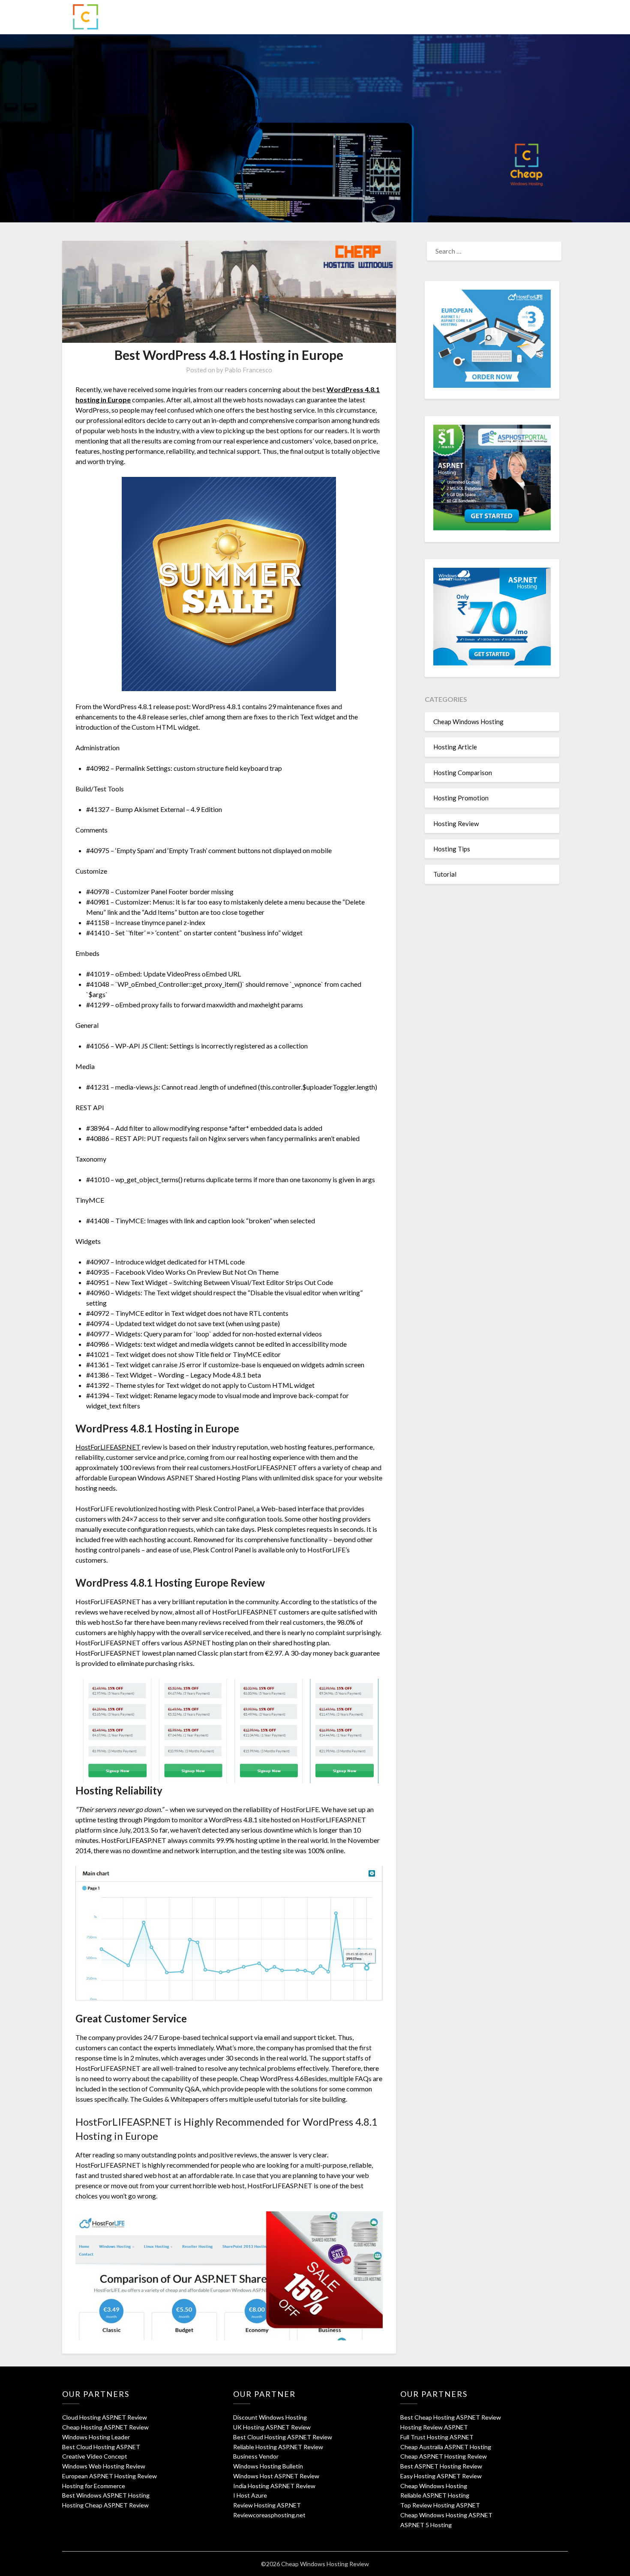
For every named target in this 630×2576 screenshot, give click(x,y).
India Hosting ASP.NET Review (274, 2486)
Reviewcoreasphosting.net (269, 2515)
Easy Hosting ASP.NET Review (441, 2476)
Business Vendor (256, 2456)
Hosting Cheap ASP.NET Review (105, 2505)
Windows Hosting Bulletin (268, 2466)
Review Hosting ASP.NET (267, 2505)
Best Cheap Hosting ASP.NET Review (451, 2417)
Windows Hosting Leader (96, 2437)
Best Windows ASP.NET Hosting (106, 2495)
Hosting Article (455, 747)
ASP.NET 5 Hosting (426, 2525)
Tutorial (445, 874)
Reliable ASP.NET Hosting (435, 2495)
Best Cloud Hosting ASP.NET (101, 2447)
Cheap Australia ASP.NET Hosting (446, 2447)
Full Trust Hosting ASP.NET (437, 2437)
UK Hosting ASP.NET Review (272, 2427)
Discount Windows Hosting (270, 2417)
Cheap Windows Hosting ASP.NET (446, 2515)
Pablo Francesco (248, 370)
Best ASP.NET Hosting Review (441, 2466)
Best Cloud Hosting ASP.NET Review (283, 2437)
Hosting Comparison (463, 773)
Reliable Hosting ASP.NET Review (278, 2447)
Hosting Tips (452, 849)
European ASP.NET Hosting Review (109, 2476)
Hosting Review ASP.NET (434, 2427)
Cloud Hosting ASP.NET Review (105, 2417)
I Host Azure (250, 2495)
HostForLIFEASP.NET (108, 1447)
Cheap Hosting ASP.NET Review (105, 2427)
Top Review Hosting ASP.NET (440, 2505)
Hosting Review (456, 824)
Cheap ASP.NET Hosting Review (444, 2456)
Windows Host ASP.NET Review (276, 2476)
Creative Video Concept (95, 2456)
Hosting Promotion (461, 798)
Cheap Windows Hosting (468, 722)
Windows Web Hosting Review (104, 2466)
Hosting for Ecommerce (94, 2486)
